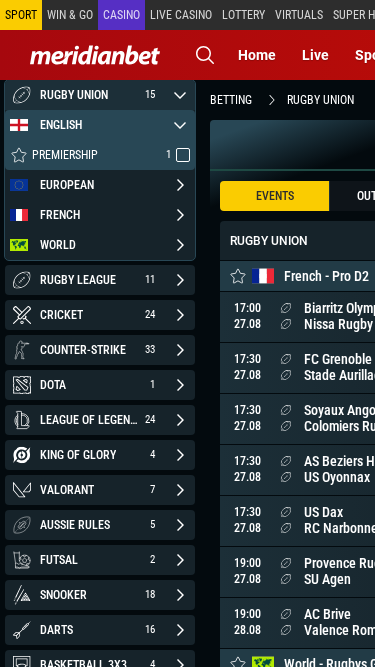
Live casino (181, 15)
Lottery (243, 15)
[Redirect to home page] (95, 55)
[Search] (205, 55)
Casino (121, 15)
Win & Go (70, 15)
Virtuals (299, 15)
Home (257, 55)
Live (315, 55)
